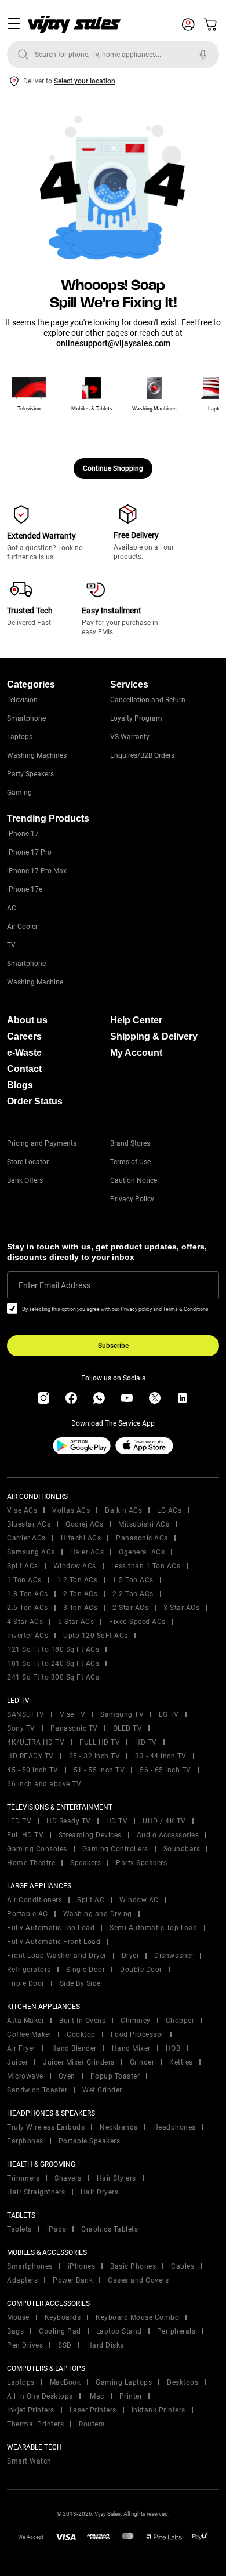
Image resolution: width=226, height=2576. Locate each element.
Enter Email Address (54, 1285)
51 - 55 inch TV (99, 1770)
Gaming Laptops (124, 2382)
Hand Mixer (131, 2048)
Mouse (18, 2317)
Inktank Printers (158, 2410)
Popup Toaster (115, 2076)
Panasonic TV (74, 1728)
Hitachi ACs (81, 1538)
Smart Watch (29, 2461)
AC (12, 908)
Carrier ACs (26, 1538)
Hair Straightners (36, 2192)
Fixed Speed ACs (137, 1622)
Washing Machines (37, 755)
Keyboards (63, 2317)
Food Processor (137, 2034)
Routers (92, 2424)
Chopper (180, 2021)
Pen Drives (25, 2345)
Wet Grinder (102, 2090)
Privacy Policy (132, 1199)
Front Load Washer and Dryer (57, 1956)
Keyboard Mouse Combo (137, 2317)
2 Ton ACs (81, 1594)
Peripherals (176, 2331)
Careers (24, 1036)
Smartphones (30, 2266)
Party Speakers (30, 774)
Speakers (85, 1863)
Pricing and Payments (42, 1143)
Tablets (19, 2229)
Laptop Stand (119, 2331)
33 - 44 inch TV (161, 1756)
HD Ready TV (69, 1821)
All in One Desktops (40, 2396)
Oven (67, 2076)
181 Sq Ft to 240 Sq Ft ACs (53, 1663)
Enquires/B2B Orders (142, 755)
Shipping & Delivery (154, 1036)
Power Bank (73, 2280)
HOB (173, 2048)
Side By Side (80, 1983)
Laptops (20, 737)
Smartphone (26, 718)
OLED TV (128, 1728)
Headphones (174, 2127)
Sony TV (21, 1728)
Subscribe (113, 1346)
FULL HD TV (100, 1742)
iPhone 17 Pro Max (37, 871)
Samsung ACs (31, 1552)
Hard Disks (105, 2345)
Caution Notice (134, 1180)
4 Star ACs (25, 1622)
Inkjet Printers (31, 2410)
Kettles (181, 2062)
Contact (24, 1069)
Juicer (17, 2062)
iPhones (82, 2266)
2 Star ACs (130, 1608)
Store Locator (28, 1162)
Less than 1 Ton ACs (146, 1566)
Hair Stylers (116, 2178)
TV (11, 945)
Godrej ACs (84, 1524)
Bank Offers (25, 1180)
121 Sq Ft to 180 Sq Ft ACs (53, 1649)
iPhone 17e (25, 889)
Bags (15, 2331)
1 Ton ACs (24, 1580)
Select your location (85, 81)
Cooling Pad (60, 2331)
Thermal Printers (35, 2424)
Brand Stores (130, 1143)
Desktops (183, 2382)
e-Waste (24, 1053)
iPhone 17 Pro (29, 852)
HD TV (146, 1742)
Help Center (136, 1020)
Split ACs (23, 1566)
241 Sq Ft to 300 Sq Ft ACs (53, 1677)
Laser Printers (93, 2410)
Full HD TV (25, 1835)
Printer (131, 2396)
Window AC (139, 1900)
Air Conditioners (34, 1900)
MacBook (65, 2382)
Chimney (136, 2021)
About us (27, 1020)
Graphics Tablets (110, 2229)
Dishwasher (174, 1956)
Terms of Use (130, 1162)
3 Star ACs (181, 1608)
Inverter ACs (28, 1636)
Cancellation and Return (148, 700)
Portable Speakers (90, 2141)
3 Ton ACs (81, 1608)
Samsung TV (122, 1714)
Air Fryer (21, 2048)
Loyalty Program (136, 718)
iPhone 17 (23, 834)
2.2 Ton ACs (133, 1594)
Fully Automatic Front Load (54, 1942)
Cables (183, 2266)
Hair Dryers (100, 2192)
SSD (65, 2345)
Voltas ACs (71, 1510)
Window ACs (75, 1566)
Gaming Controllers (115, 1849)
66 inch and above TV (44, 1784)
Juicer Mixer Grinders (79, 2062)
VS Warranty (130, 737)
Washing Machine (35, 982)
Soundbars (182, 1849)
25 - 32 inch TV (95, 1756)
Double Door (141, 1970)
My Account (136, 1053)
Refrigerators (29, 1970)
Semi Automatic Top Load (154, 1928)
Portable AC (28, 1914)
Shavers (68, 2178)
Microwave (25, 2076)
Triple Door (26, 1983)
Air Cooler (22, 927)
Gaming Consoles (37, 1849)
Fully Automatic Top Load (51, 1928)
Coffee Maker (29, 2034)
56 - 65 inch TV (165, 1770)
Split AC (91, 1900)
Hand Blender (74, 2048)
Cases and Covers (138, 2280)
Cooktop (81, 2034)
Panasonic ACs (142, 1538)
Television (22, 700)
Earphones (25, 2141)
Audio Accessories (168, 1835)
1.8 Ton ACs (28, 1594)
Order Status (35, 1101)
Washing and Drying (98, 1914)
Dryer (131, 1956)
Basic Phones (133, 2266)
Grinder (142, 2062)
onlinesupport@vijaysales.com (113, 343)
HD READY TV (30, 1756)
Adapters (22, 2280)
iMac (96, 2396)
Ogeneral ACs (142, 1552)
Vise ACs (22, 1510)
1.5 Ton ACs (133, 1580)
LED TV (19, 1821)
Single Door (86, 1970)
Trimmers (23, 2178)
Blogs (20, 1085)
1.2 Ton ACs (77, 1580)
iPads (57, 2229)
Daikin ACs (123, 1510)
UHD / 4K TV (164, 1821)
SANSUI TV (26, 1714)
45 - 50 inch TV (33, 1770)
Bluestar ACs (29, 1524)
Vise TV (73, 1714)
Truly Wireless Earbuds (46, 2127)
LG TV (169, 1714)
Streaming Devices (90, 1835)
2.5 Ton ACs (28, 1608)
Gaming (19, 793)
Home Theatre (31, 1863)
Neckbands (119, 2127)
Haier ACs (87, 1552)
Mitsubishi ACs (144, 1524)
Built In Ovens (82, 2021)
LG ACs (169, 1510)
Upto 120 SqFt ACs (96, 1636)
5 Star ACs (76, 1622)
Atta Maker (25, 2021)
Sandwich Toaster (37, 2090)
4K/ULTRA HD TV (36, 1742)
